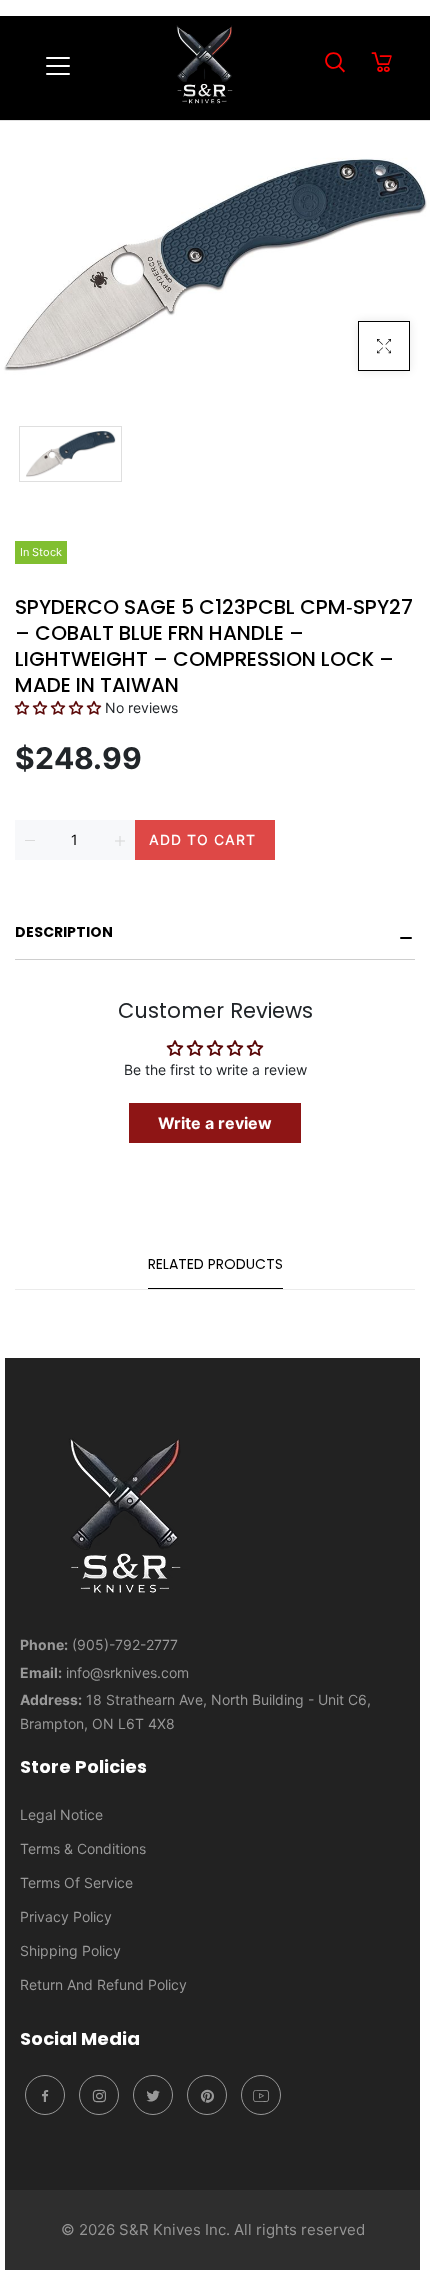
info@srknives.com (127, 1672)
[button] (60, 707)
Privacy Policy (66, 1916)
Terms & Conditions (83, 1848)
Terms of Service (76, 1882)
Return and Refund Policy (103, 1984)
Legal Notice (61, 1814)
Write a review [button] (215, 1123)
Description (64, 932)
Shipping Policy (70, 1950)
